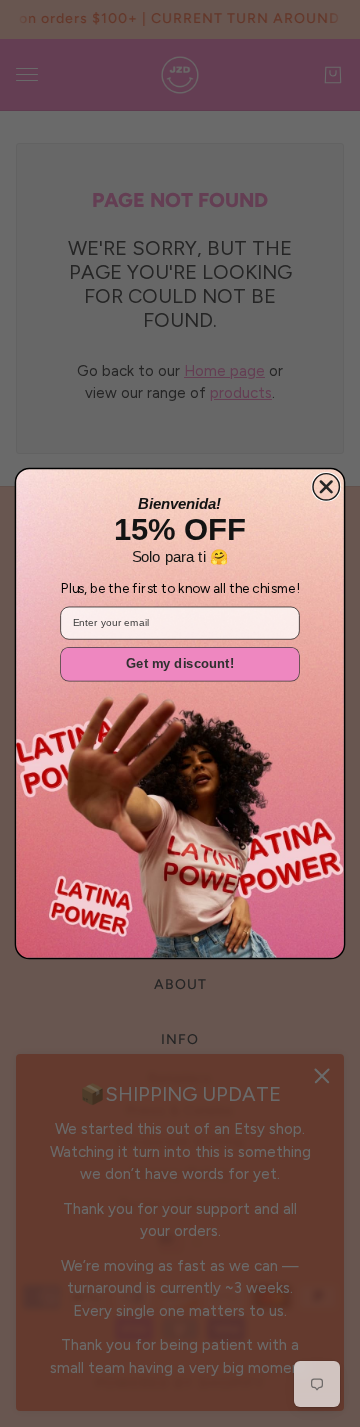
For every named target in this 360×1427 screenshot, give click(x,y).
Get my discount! (180, 664)
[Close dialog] (326, 487)
